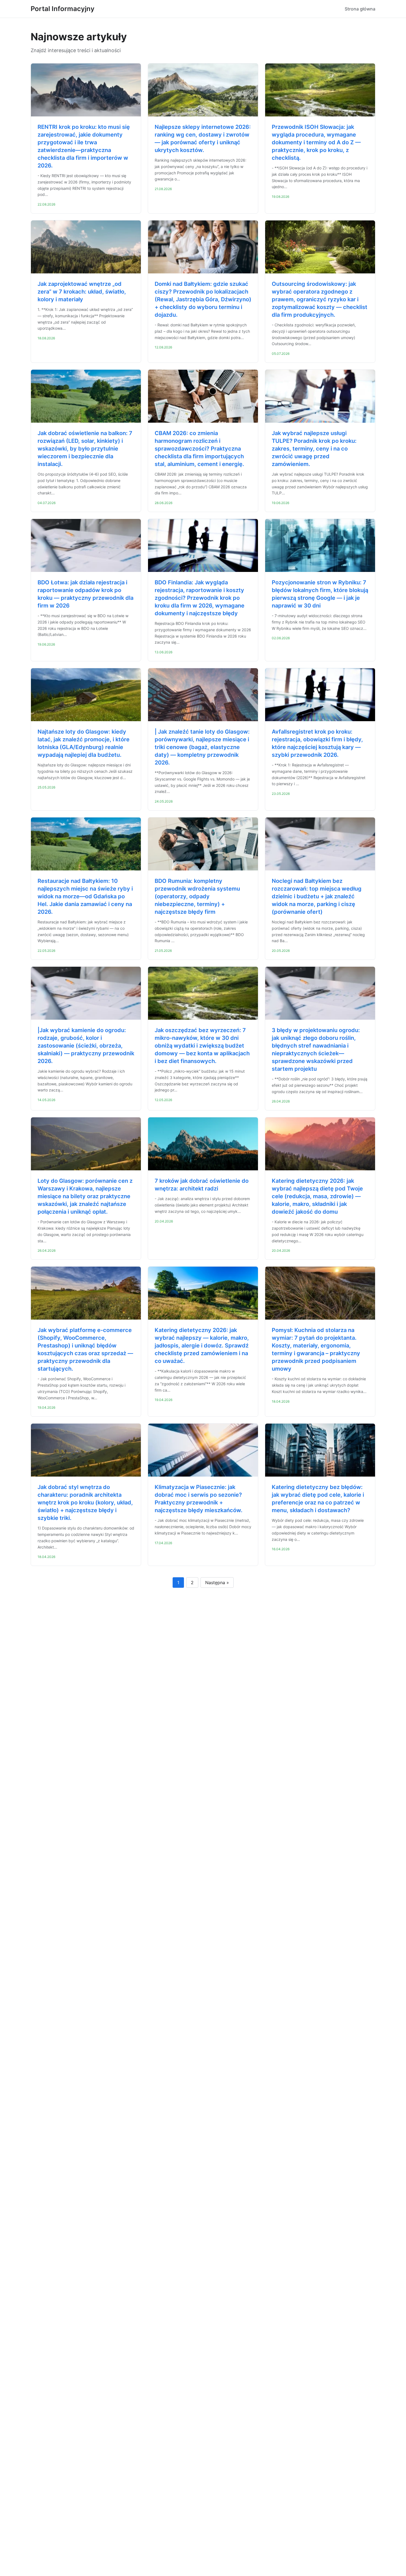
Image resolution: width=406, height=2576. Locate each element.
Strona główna (360, 9)
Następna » (217, 1583)
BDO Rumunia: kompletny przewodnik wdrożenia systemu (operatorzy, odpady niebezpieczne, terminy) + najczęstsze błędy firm (197, 896)
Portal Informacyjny (63, 9)
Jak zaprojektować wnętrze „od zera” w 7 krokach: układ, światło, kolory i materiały (82, 292)
